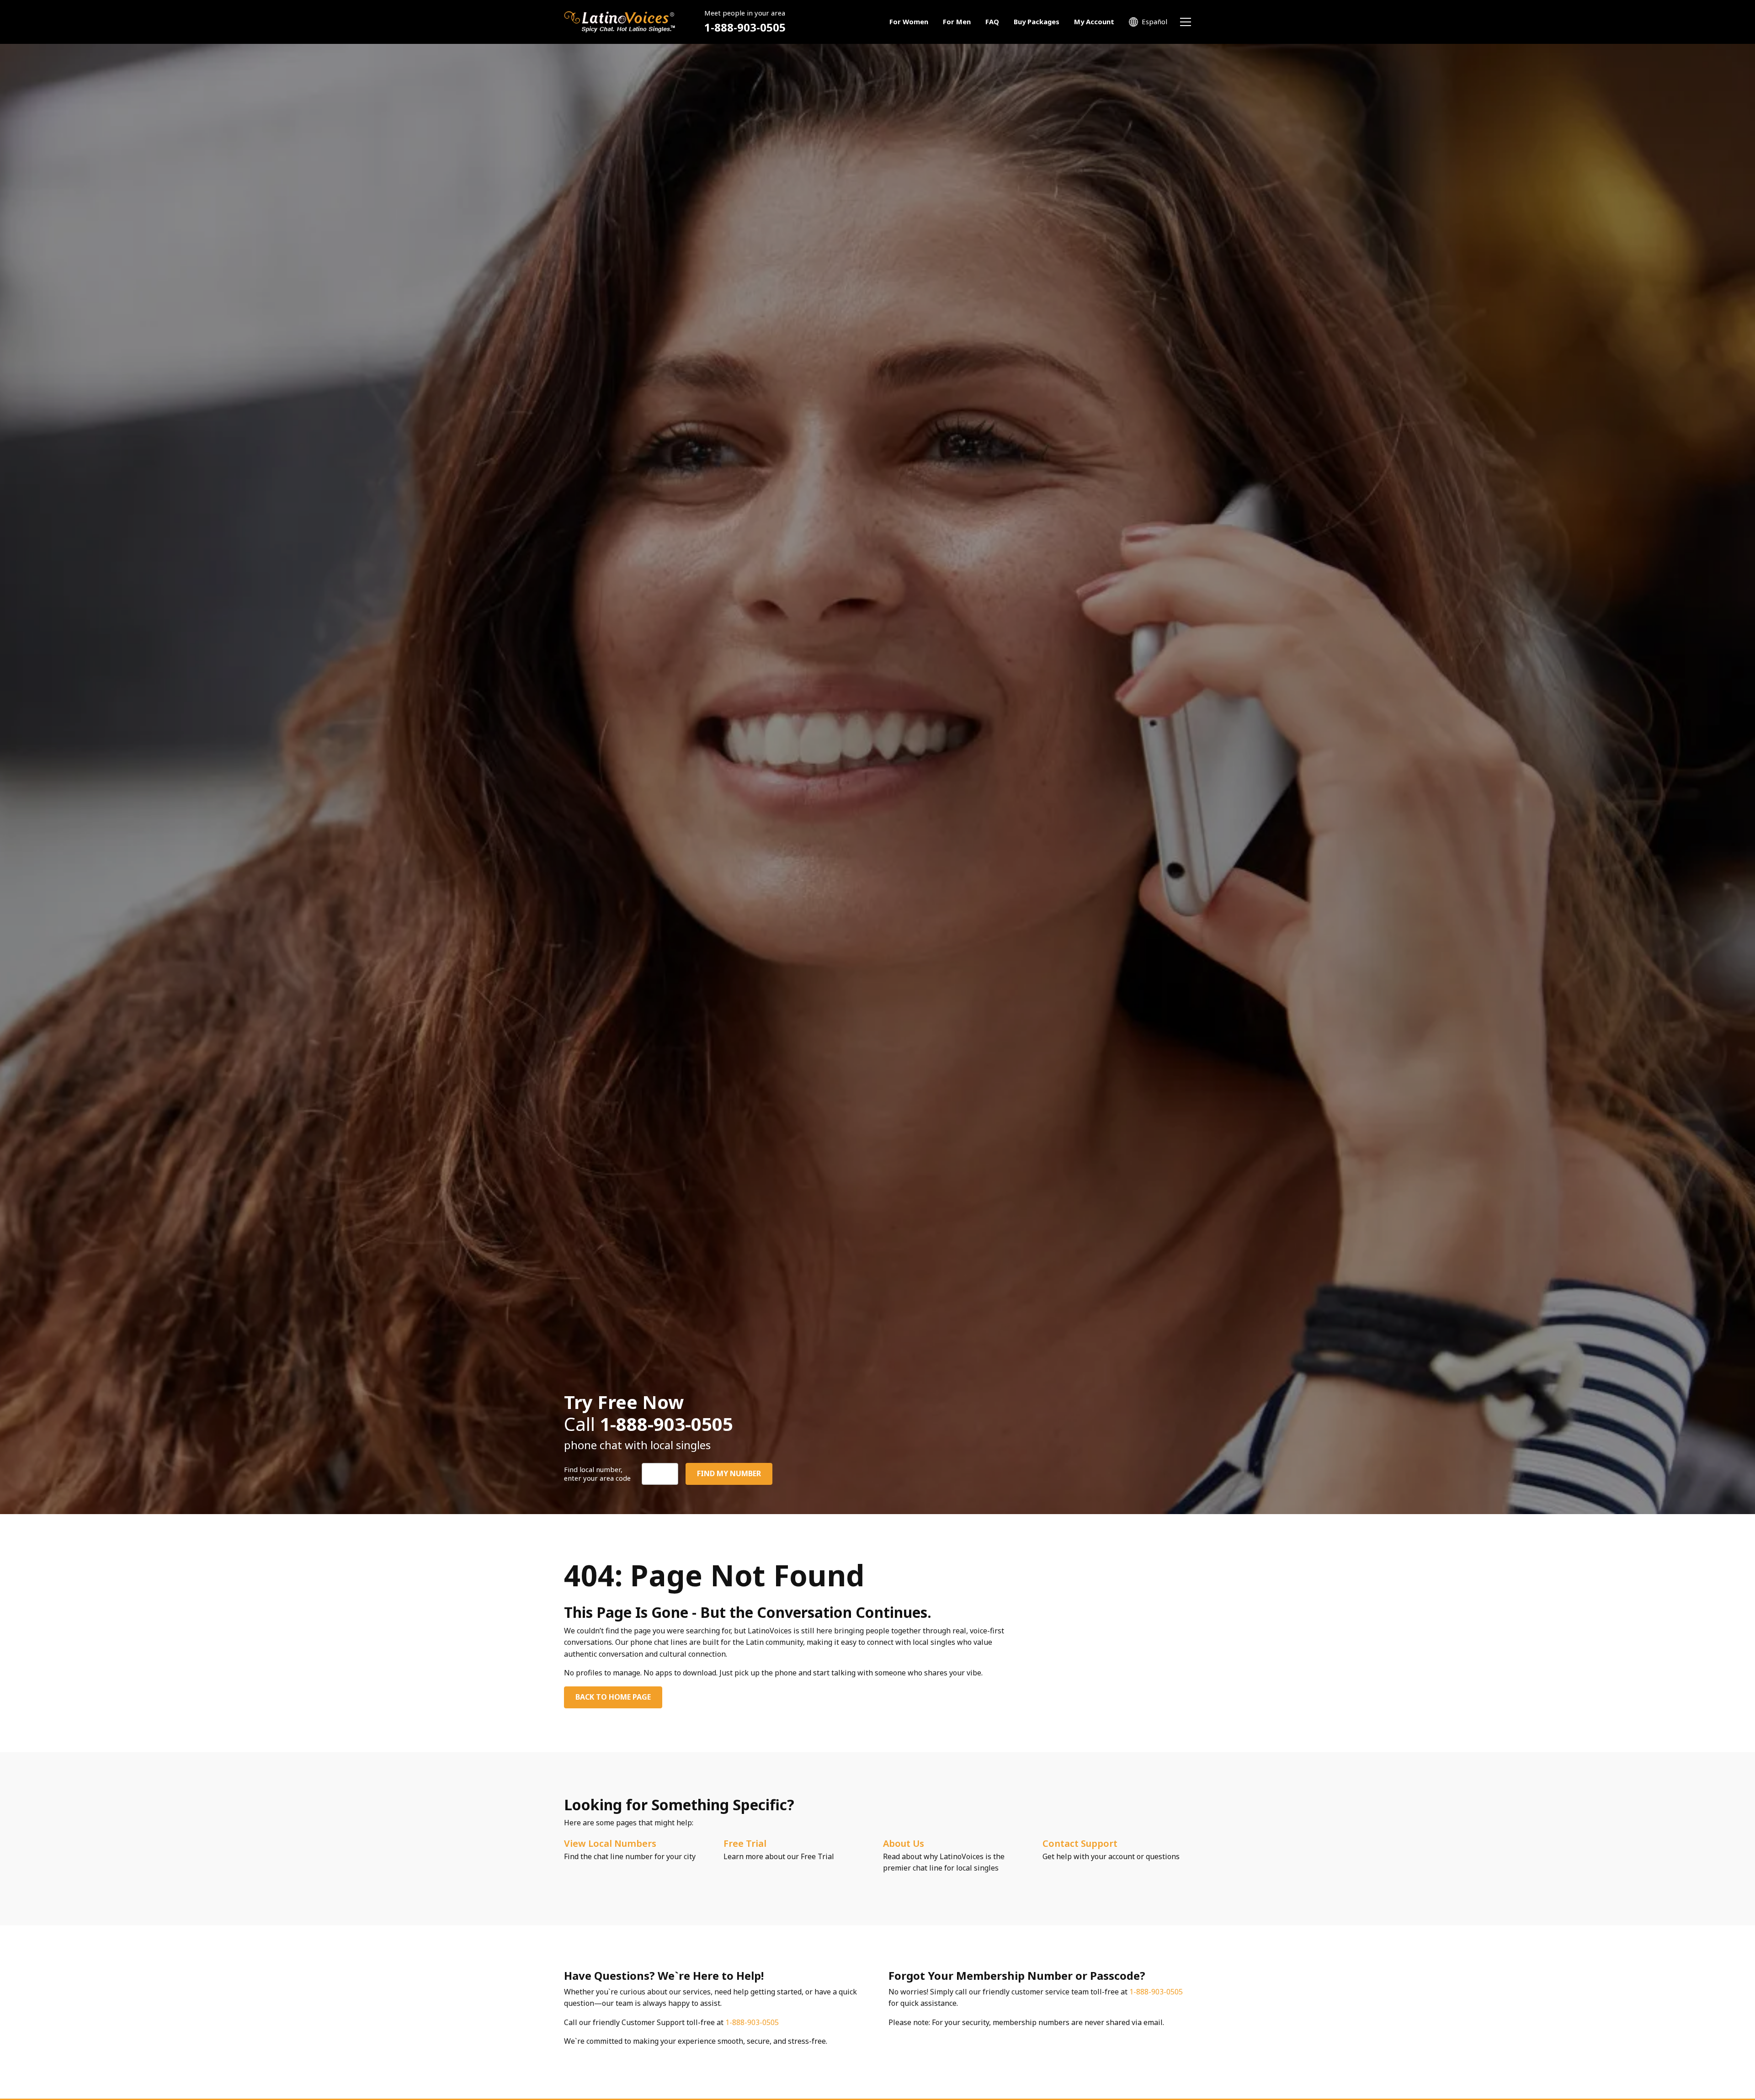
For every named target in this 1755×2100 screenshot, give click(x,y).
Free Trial (745, 1843)
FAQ (992, 21)
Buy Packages (1037, 21)
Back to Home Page (613, 1697)
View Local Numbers (610, 1843)
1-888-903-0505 (745, 27)
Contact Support (1080, 1843)
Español (1154, 21)
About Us (904, 1843)
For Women (909, 21)
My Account (1094, 21)
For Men (957, 21)
